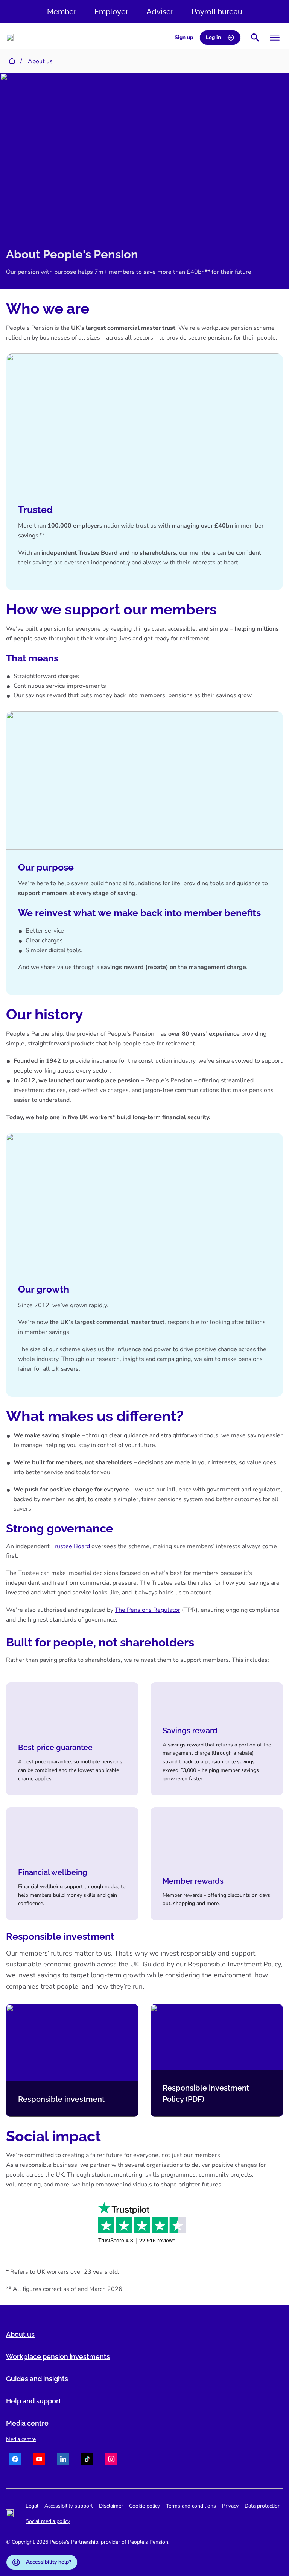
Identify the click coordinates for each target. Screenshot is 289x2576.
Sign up (184, 37)
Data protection (263, 2506)
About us (20, 2334)
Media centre (21, 2439)
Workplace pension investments (58, 2357)
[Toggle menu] (275, 38)
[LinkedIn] (63, 2460)
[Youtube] (39, 2460)
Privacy (230, 2506)
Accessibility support (69, 2506)
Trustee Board (71, 1546)
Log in (213, 37)
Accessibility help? (49, 2562)
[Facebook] (15, 2460)
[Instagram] (111, 2460)
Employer (111, 12)
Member (62, 12)
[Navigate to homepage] (10, 38)
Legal (32, 2506)
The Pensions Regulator (148, 1610)
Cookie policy (144, 2506)
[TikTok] (87, 2460)
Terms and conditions (191, 2506)
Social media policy (48, 2521)
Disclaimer (111, 2506)
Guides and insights (37, 2379)
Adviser (160, 12)
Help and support (34, 2401)
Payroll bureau (217, 12)
